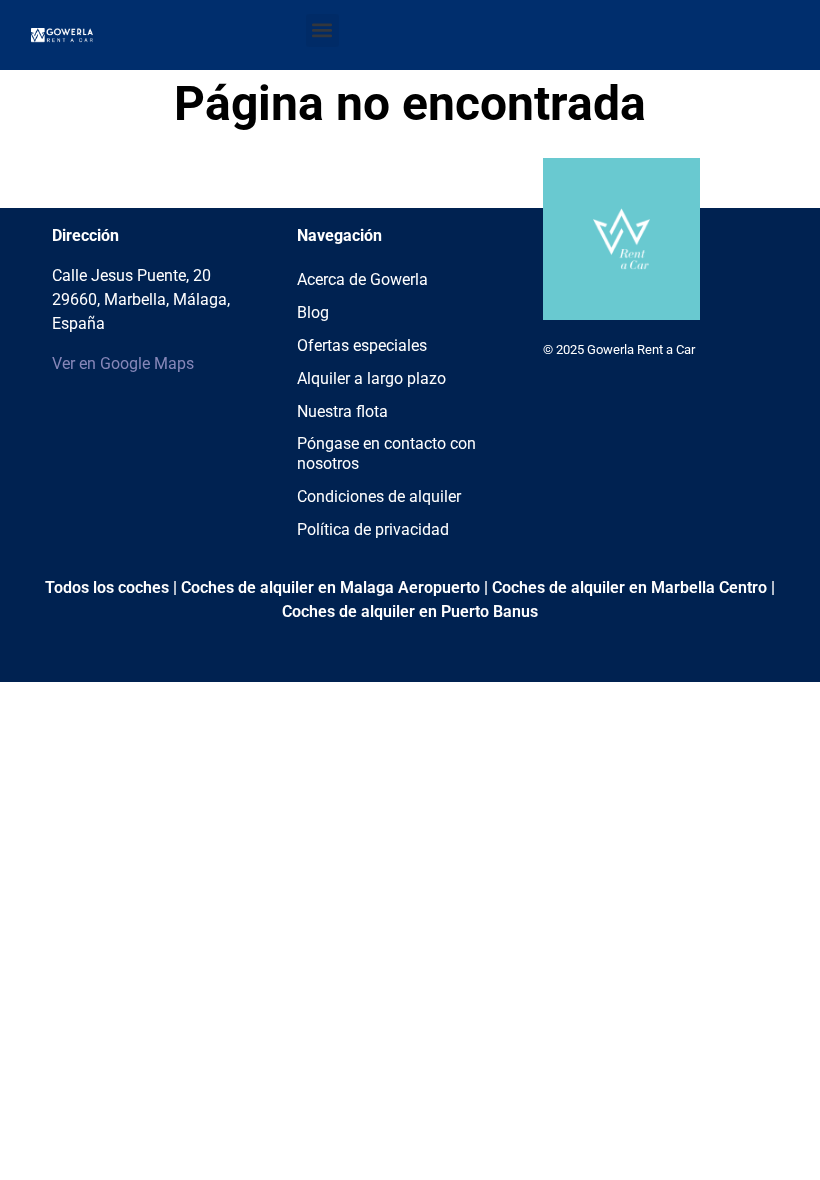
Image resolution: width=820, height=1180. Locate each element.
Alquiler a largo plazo (371, 378)
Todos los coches (107, 587)
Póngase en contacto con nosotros (386, 453)
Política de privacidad (373, 529)
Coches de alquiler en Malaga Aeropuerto (330, 587)
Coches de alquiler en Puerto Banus (410, 611)
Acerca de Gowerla (362, 279)
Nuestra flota (342, 411)
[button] (322, 30)
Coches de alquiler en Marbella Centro (629, 587)
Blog (313, 312)
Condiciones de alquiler (379, 496)
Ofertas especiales (362, 345)
